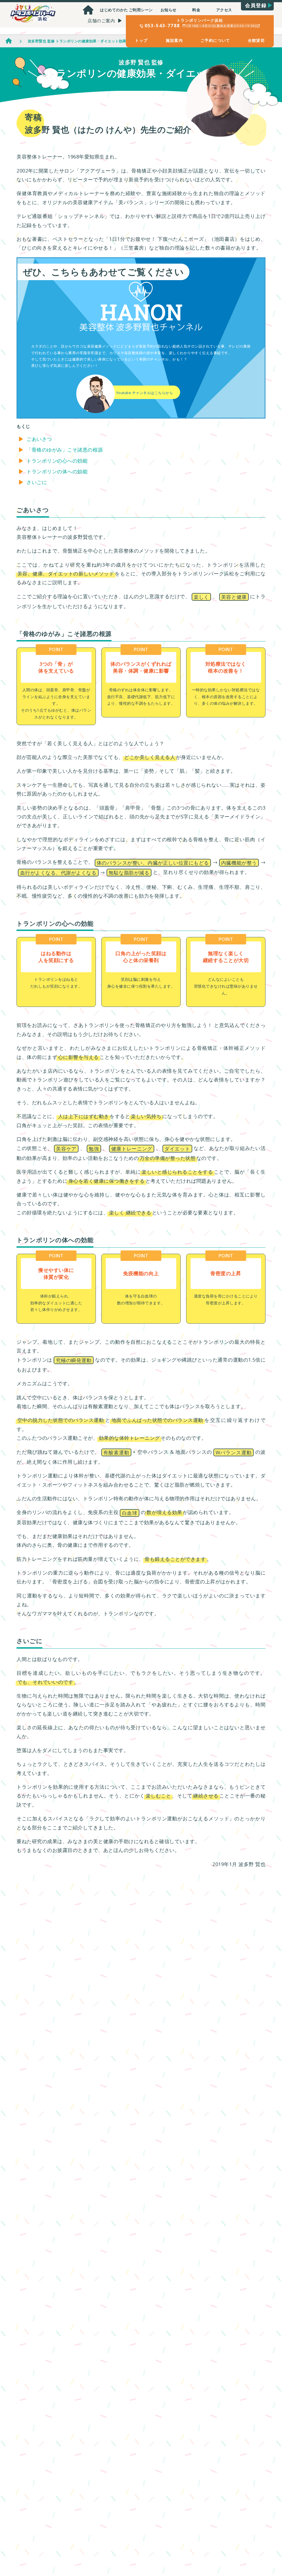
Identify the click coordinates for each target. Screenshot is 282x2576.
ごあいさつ (39, 439)
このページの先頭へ (263, 2542)
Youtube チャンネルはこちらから (145, 393)
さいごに (37, 482)
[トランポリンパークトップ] (88, 10)
